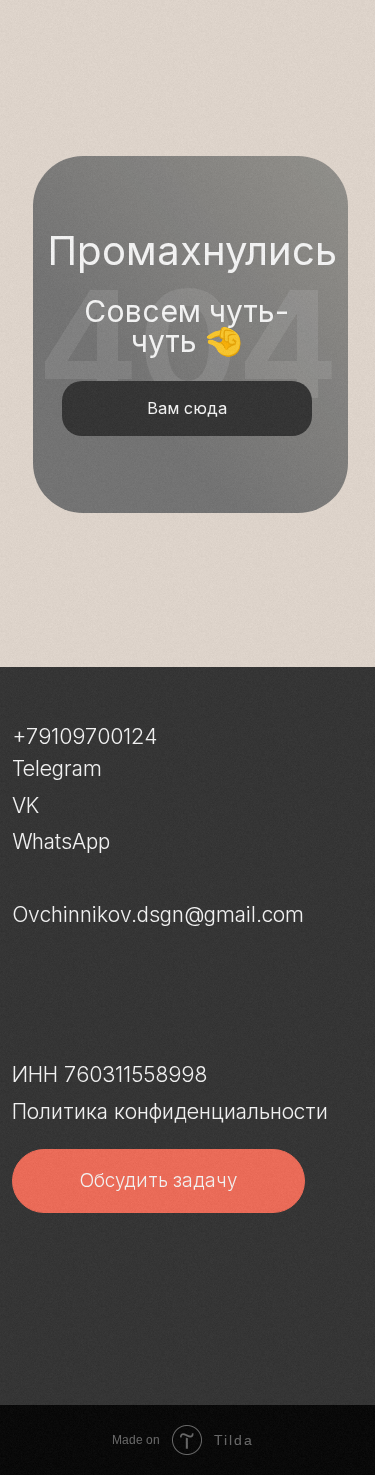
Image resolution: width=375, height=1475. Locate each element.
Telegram (57, 768)
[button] (158, 1181)
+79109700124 (84, 736)
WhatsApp (61, 841)
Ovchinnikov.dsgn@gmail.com (158, 914)
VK (25, 805)
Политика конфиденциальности (170, 1111)
